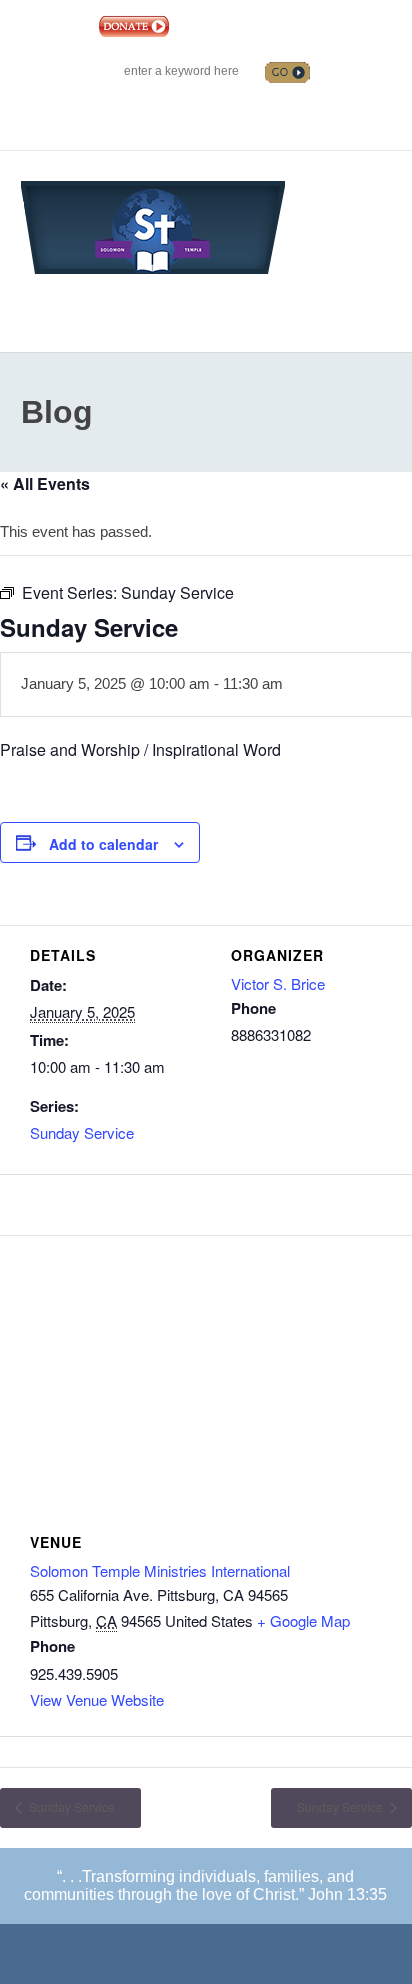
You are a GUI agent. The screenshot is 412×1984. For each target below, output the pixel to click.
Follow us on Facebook (168, 108)
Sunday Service (82, 1132)
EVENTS (203, 26)
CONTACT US (274, 26)
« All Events (45, 483)
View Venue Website (97, 1699)
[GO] (287, 72)
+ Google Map (303, 1620)
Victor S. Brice (278, 983)
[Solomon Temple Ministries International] (153, 225)
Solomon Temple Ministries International (160, 1570)
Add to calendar (103, 844)
